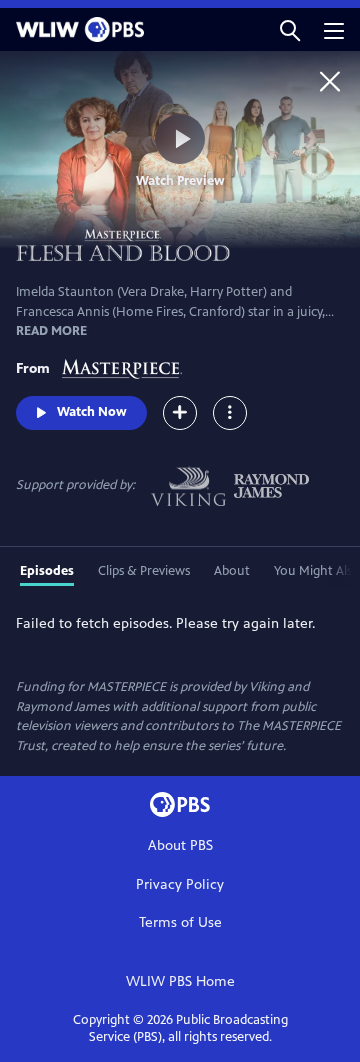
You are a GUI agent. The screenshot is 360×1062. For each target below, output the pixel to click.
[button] (290, 29)
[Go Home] (330, 81)
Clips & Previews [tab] (144, 571)
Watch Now (92, 412)
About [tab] (232, 571)
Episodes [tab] (47, 571)
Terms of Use (180, 922)
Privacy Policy (180, 884)
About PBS (180, 845)
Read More (51, 331)
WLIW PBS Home (180, 981)
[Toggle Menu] (230, 413)
